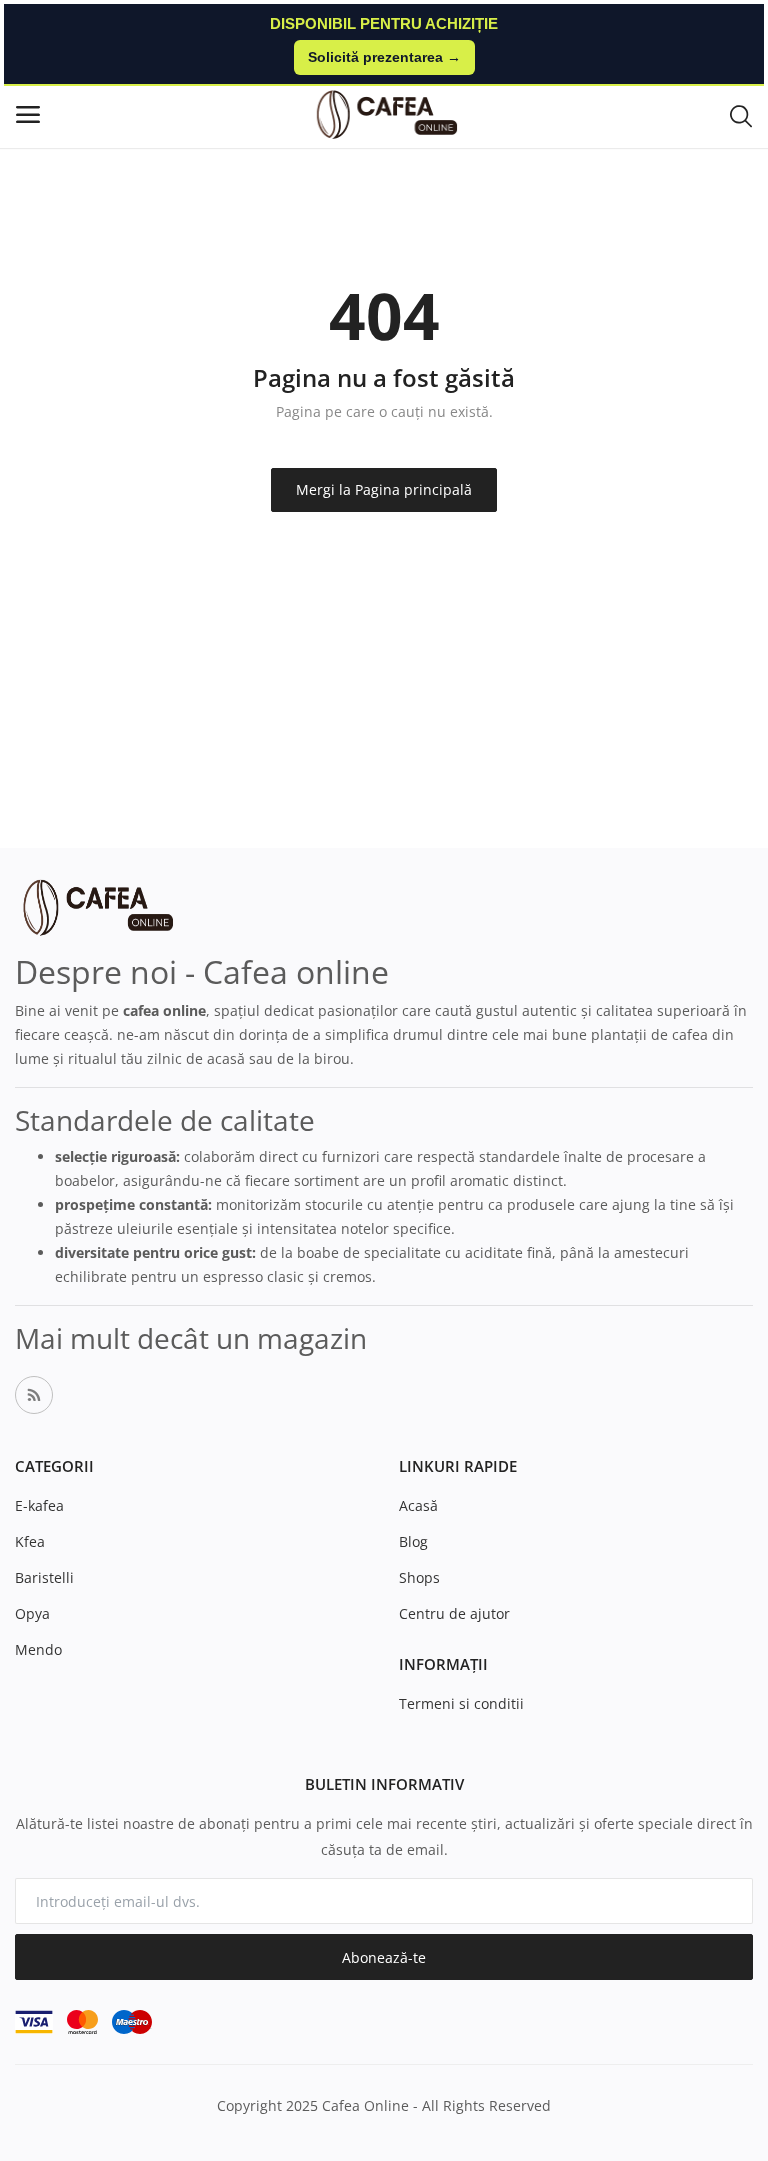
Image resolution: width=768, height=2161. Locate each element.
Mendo (38, 1649)
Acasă (418, 1505)
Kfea (30, 1541)
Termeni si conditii (461, 1703)
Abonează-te (384, 1957)
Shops (419, 1577)
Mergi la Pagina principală (384, 489)
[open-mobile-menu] (28, 114)
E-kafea (39, 1505)
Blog (413, 1541)
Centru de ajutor (454, 1613)
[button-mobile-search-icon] (741, 115)
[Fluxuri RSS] (34, 1395)
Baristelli (44, 1577)
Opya (32, 1613)
